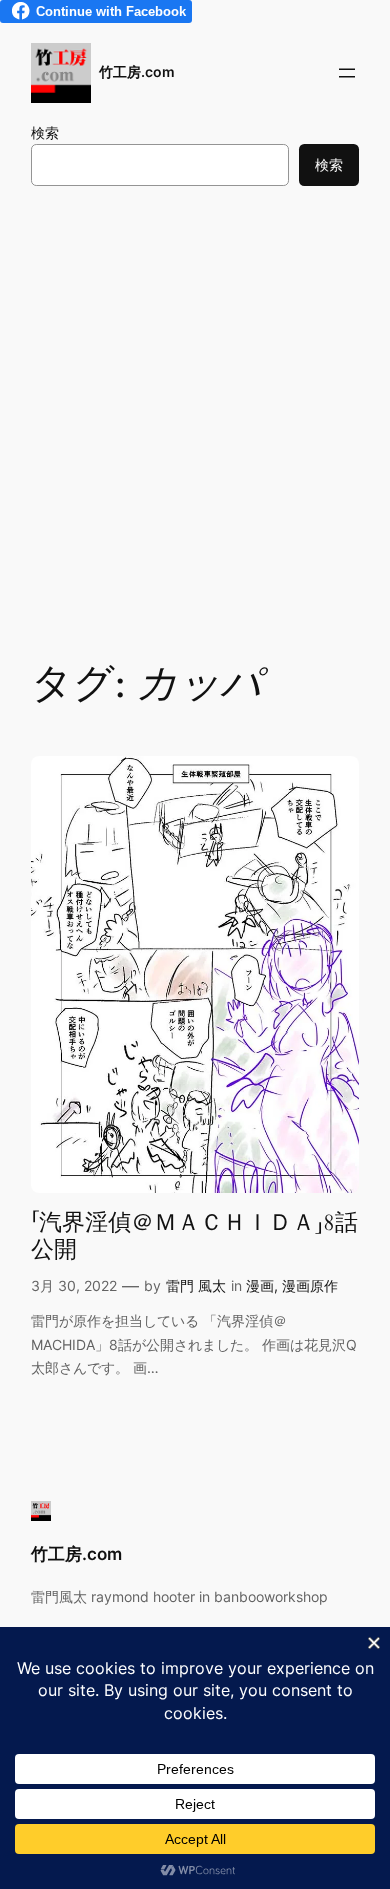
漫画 (260, 1285)
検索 (45, 132)
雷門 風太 (196, 1285)
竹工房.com (137, 71)
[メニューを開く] (347, 73)
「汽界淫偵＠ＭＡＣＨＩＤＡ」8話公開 (194, 1236)
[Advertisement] (195, 420)
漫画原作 (310, 1285)
